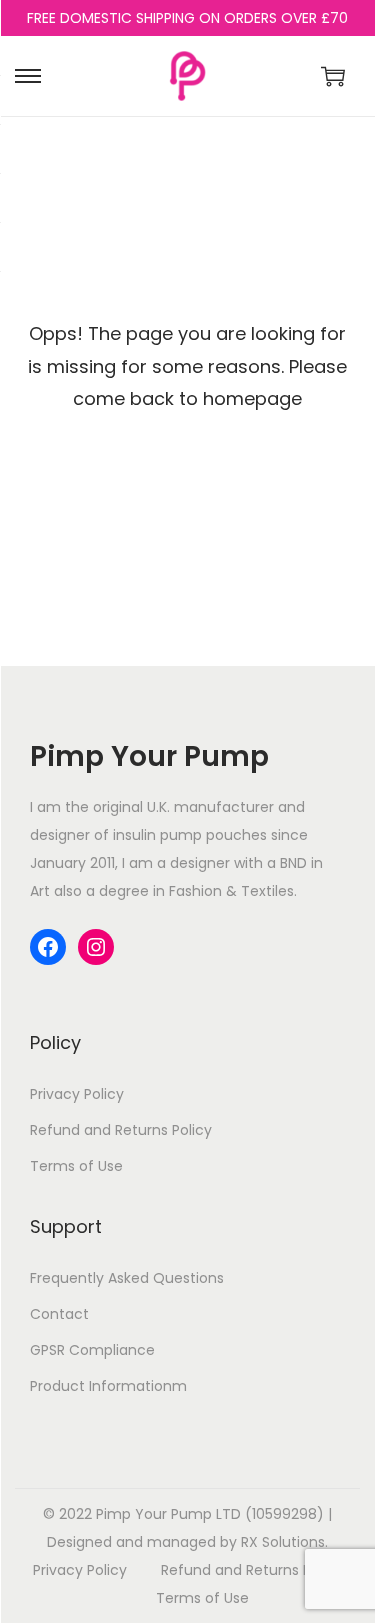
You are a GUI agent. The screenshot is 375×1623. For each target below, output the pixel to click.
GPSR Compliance (92, 1350)
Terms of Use (76, 1166)
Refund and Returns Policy (121, 1130)
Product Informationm (108, 1386)
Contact (59, 1314)
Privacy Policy (77, 1094)
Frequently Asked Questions (127, 1278)
